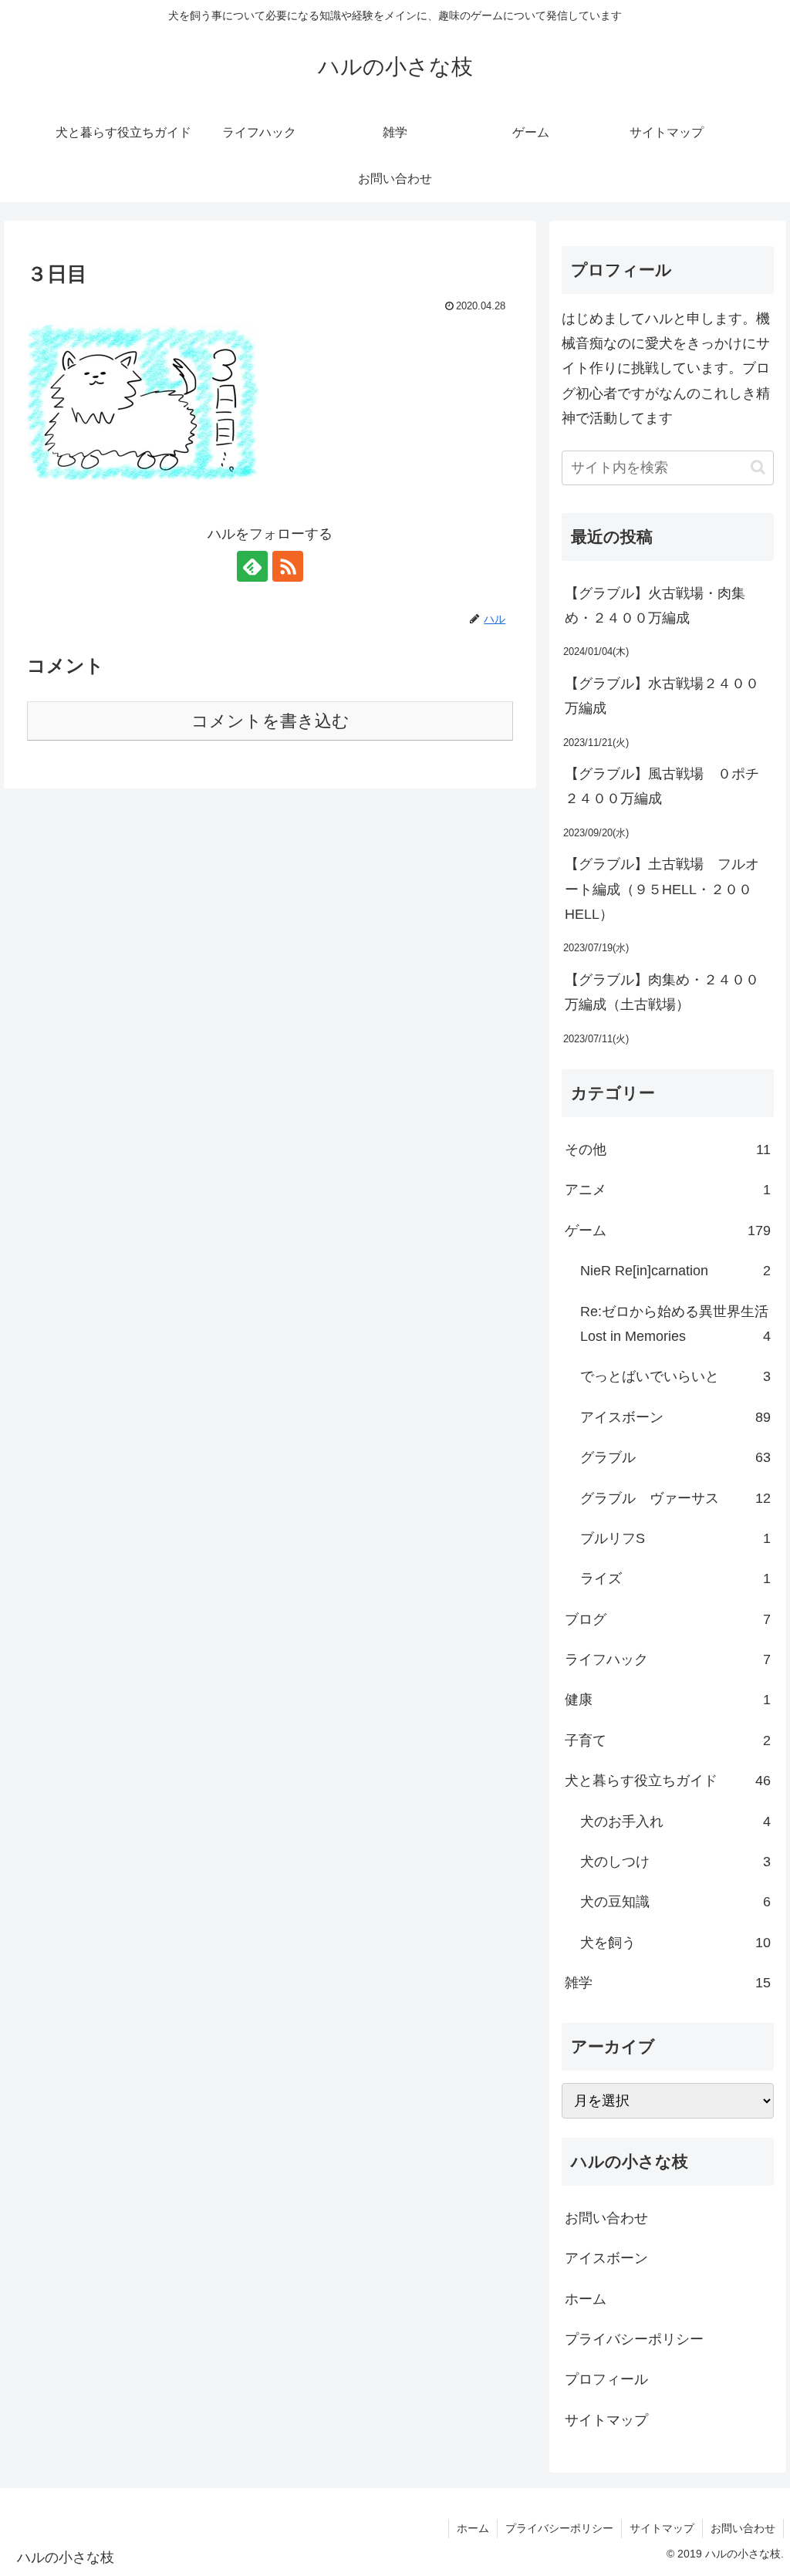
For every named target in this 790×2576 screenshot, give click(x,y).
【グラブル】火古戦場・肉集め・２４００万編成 (655, 606)
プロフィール (606, 2379)
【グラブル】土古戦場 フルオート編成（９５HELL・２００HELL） (662, 889)
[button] (758, 467)
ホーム (586, 2299)
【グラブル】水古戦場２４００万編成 (662, 696)
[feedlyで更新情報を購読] (252, 566)
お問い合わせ (606, 2218)
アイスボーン (606, 2258)
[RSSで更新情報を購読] (288, 566)
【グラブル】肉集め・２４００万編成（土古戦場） (662, 992)
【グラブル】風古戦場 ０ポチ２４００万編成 (662, 786)
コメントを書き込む (270, 721)
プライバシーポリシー (634, 2339)
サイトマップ (606, 2420)
